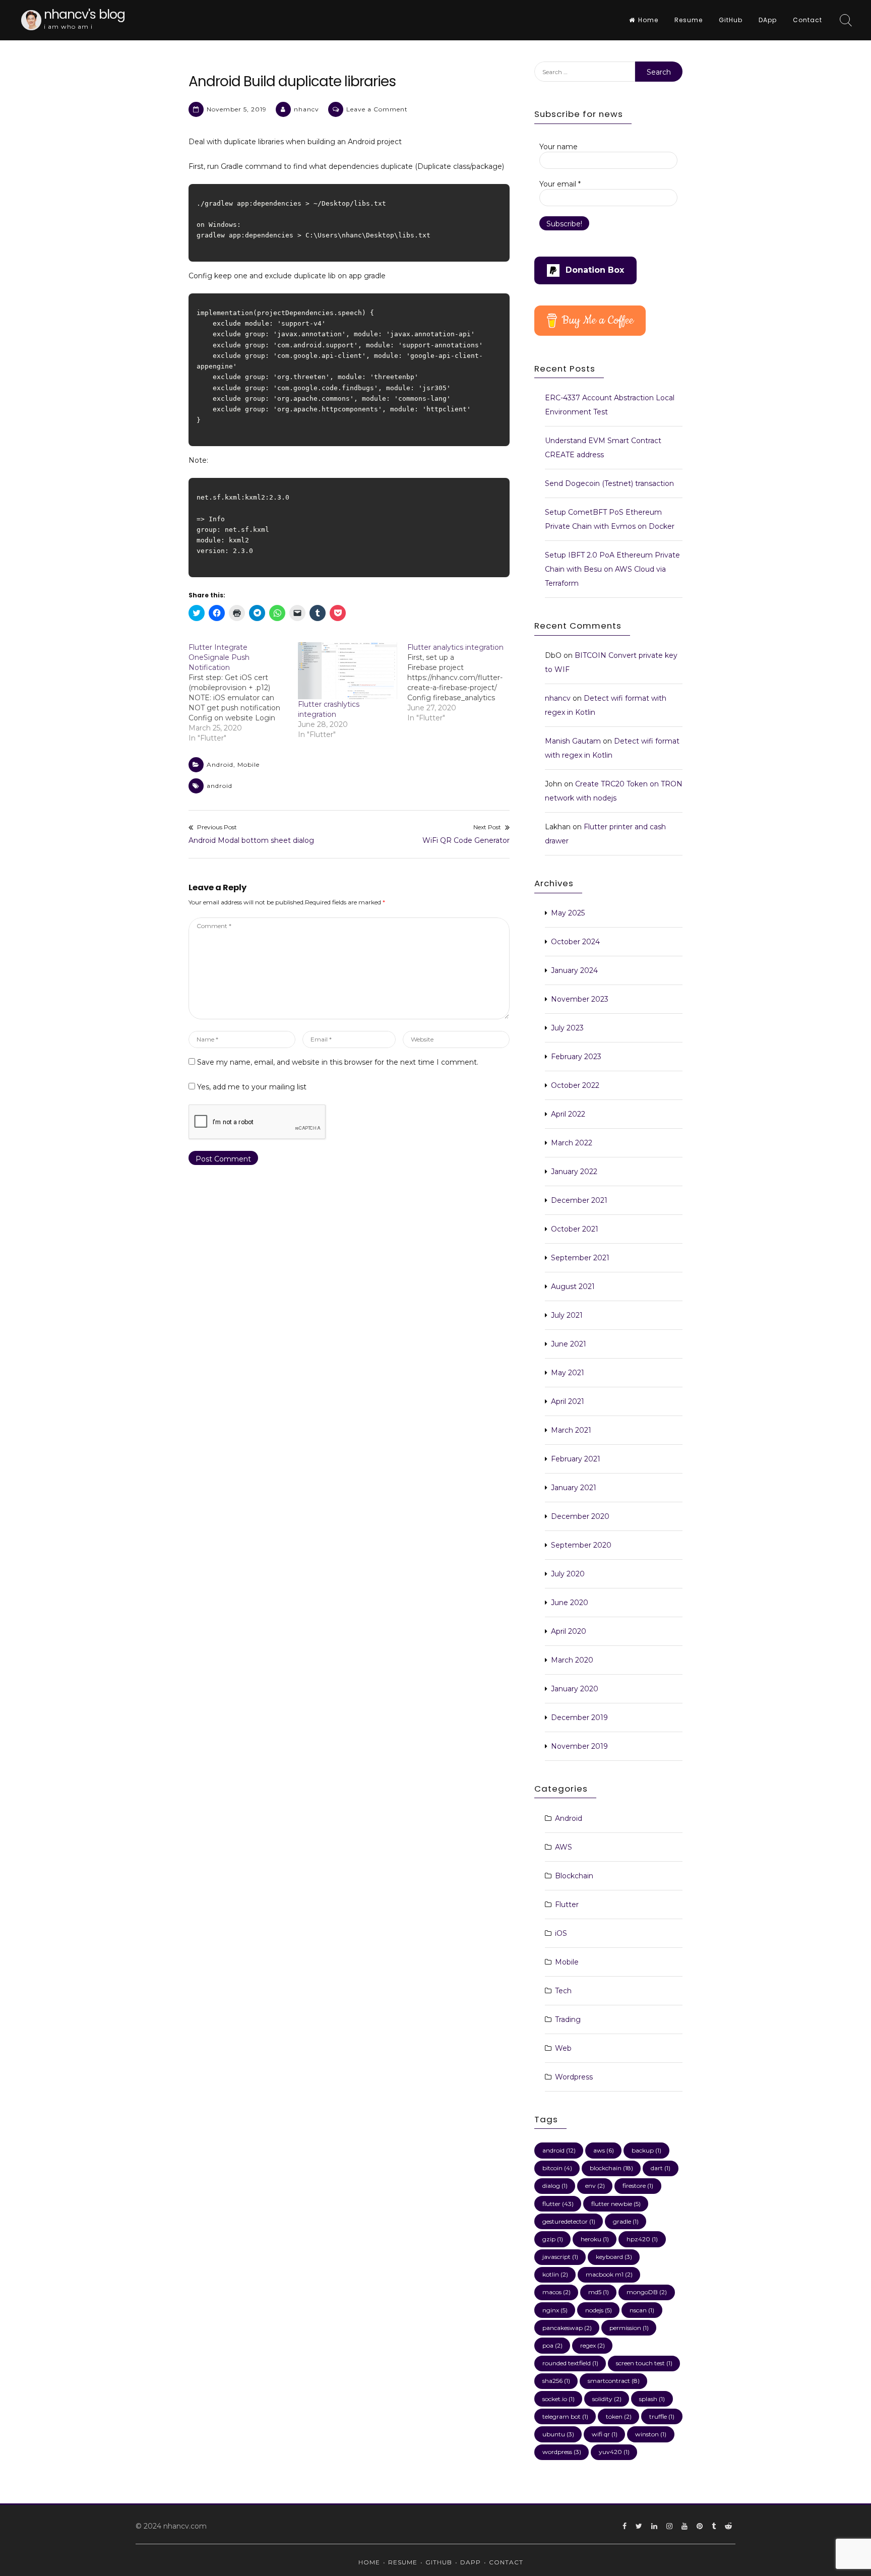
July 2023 (567, 1028)
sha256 (556, 2381)
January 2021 (574, 1488)
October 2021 (575, 1229)
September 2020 (581, 1545)
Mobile (248, 764)
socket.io (558, 2399)
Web (563, 2048)
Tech (563, 1991)
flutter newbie (616, 2204)
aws (604, 2150)
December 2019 (579, 1718)
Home (648, 20)
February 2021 (576, 1459)
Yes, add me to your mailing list (251, 1087)
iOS (561, 1933)
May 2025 (568, 913)
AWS (564, 1847)
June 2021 (569, 1344)
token (619, 2416)
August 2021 (573, 1286)
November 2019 (579, 1746)
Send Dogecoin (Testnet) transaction (609, 483)
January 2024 (574, 970)
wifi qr (605, 2434)
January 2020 (575, 1689)
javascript (560, 2257)
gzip (553, 2239)
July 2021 (567, 1315)
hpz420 (642, 2239)
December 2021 (579, 1200)
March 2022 (572, 1143)
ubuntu (558, 2434)
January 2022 (574, 1172)
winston (651, 2434)
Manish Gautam (573, 741)
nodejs (599, 2310)
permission (629, 2328)
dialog (555, 2186)
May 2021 (568, 1373)
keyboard (614, 2257)
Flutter (567, 1905)
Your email (560, 184)
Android (220, 764)
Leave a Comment (377, 109)
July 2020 (568, 1574)
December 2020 (580, 1516)
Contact (807, 20)
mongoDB (647, 2292)
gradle (626, 2221)
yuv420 (614, 2452)
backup (646, 2150)
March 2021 (571, 1430)
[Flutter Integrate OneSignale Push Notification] (243, 693)
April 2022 (568, 1114)
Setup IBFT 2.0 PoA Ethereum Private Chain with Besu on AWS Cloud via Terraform (612, 569)
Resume (689, 20)
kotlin (555, 2274)
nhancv (306, 109)
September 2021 (580, 1258)
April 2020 (569, 1631)
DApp (768, 20)
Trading (568, 2019)
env (595, 2186)
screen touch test (644, 2363)
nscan (642, 2310)
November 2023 (580, 999)
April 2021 (568, 1401)
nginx (555, 2310)
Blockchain (574, 1876)
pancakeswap (567, 2328)
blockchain (611, 2168)
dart (661, 2168)
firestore (638, 2186)
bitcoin (557, 2168)
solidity (607, 2399)
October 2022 (575, 1085)
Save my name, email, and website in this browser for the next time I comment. (338, 1062)
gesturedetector (569, 2221)
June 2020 (570, 1603)
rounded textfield (570, 2363)
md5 (599, 2292)
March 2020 (572, 1660)
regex (593, 2345)
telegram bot (565, 2416)
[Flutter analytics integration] (462, 683)
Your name (558, 147)
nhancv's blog (84, 14)
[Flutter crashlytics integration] (348, 670)
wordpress (562, 2452)
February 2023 (576, 1057)
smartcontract (614, 2381)
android (220, 786)
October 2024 (575, 942)
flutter (558, 2204)
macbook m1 (609, 2274)
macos (556, 2292)
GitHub (731, 20)
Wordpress (574, 2077)
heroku (595, 2239)
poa (552, 2345)
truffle (662, 2416)
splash (652, 2399)
